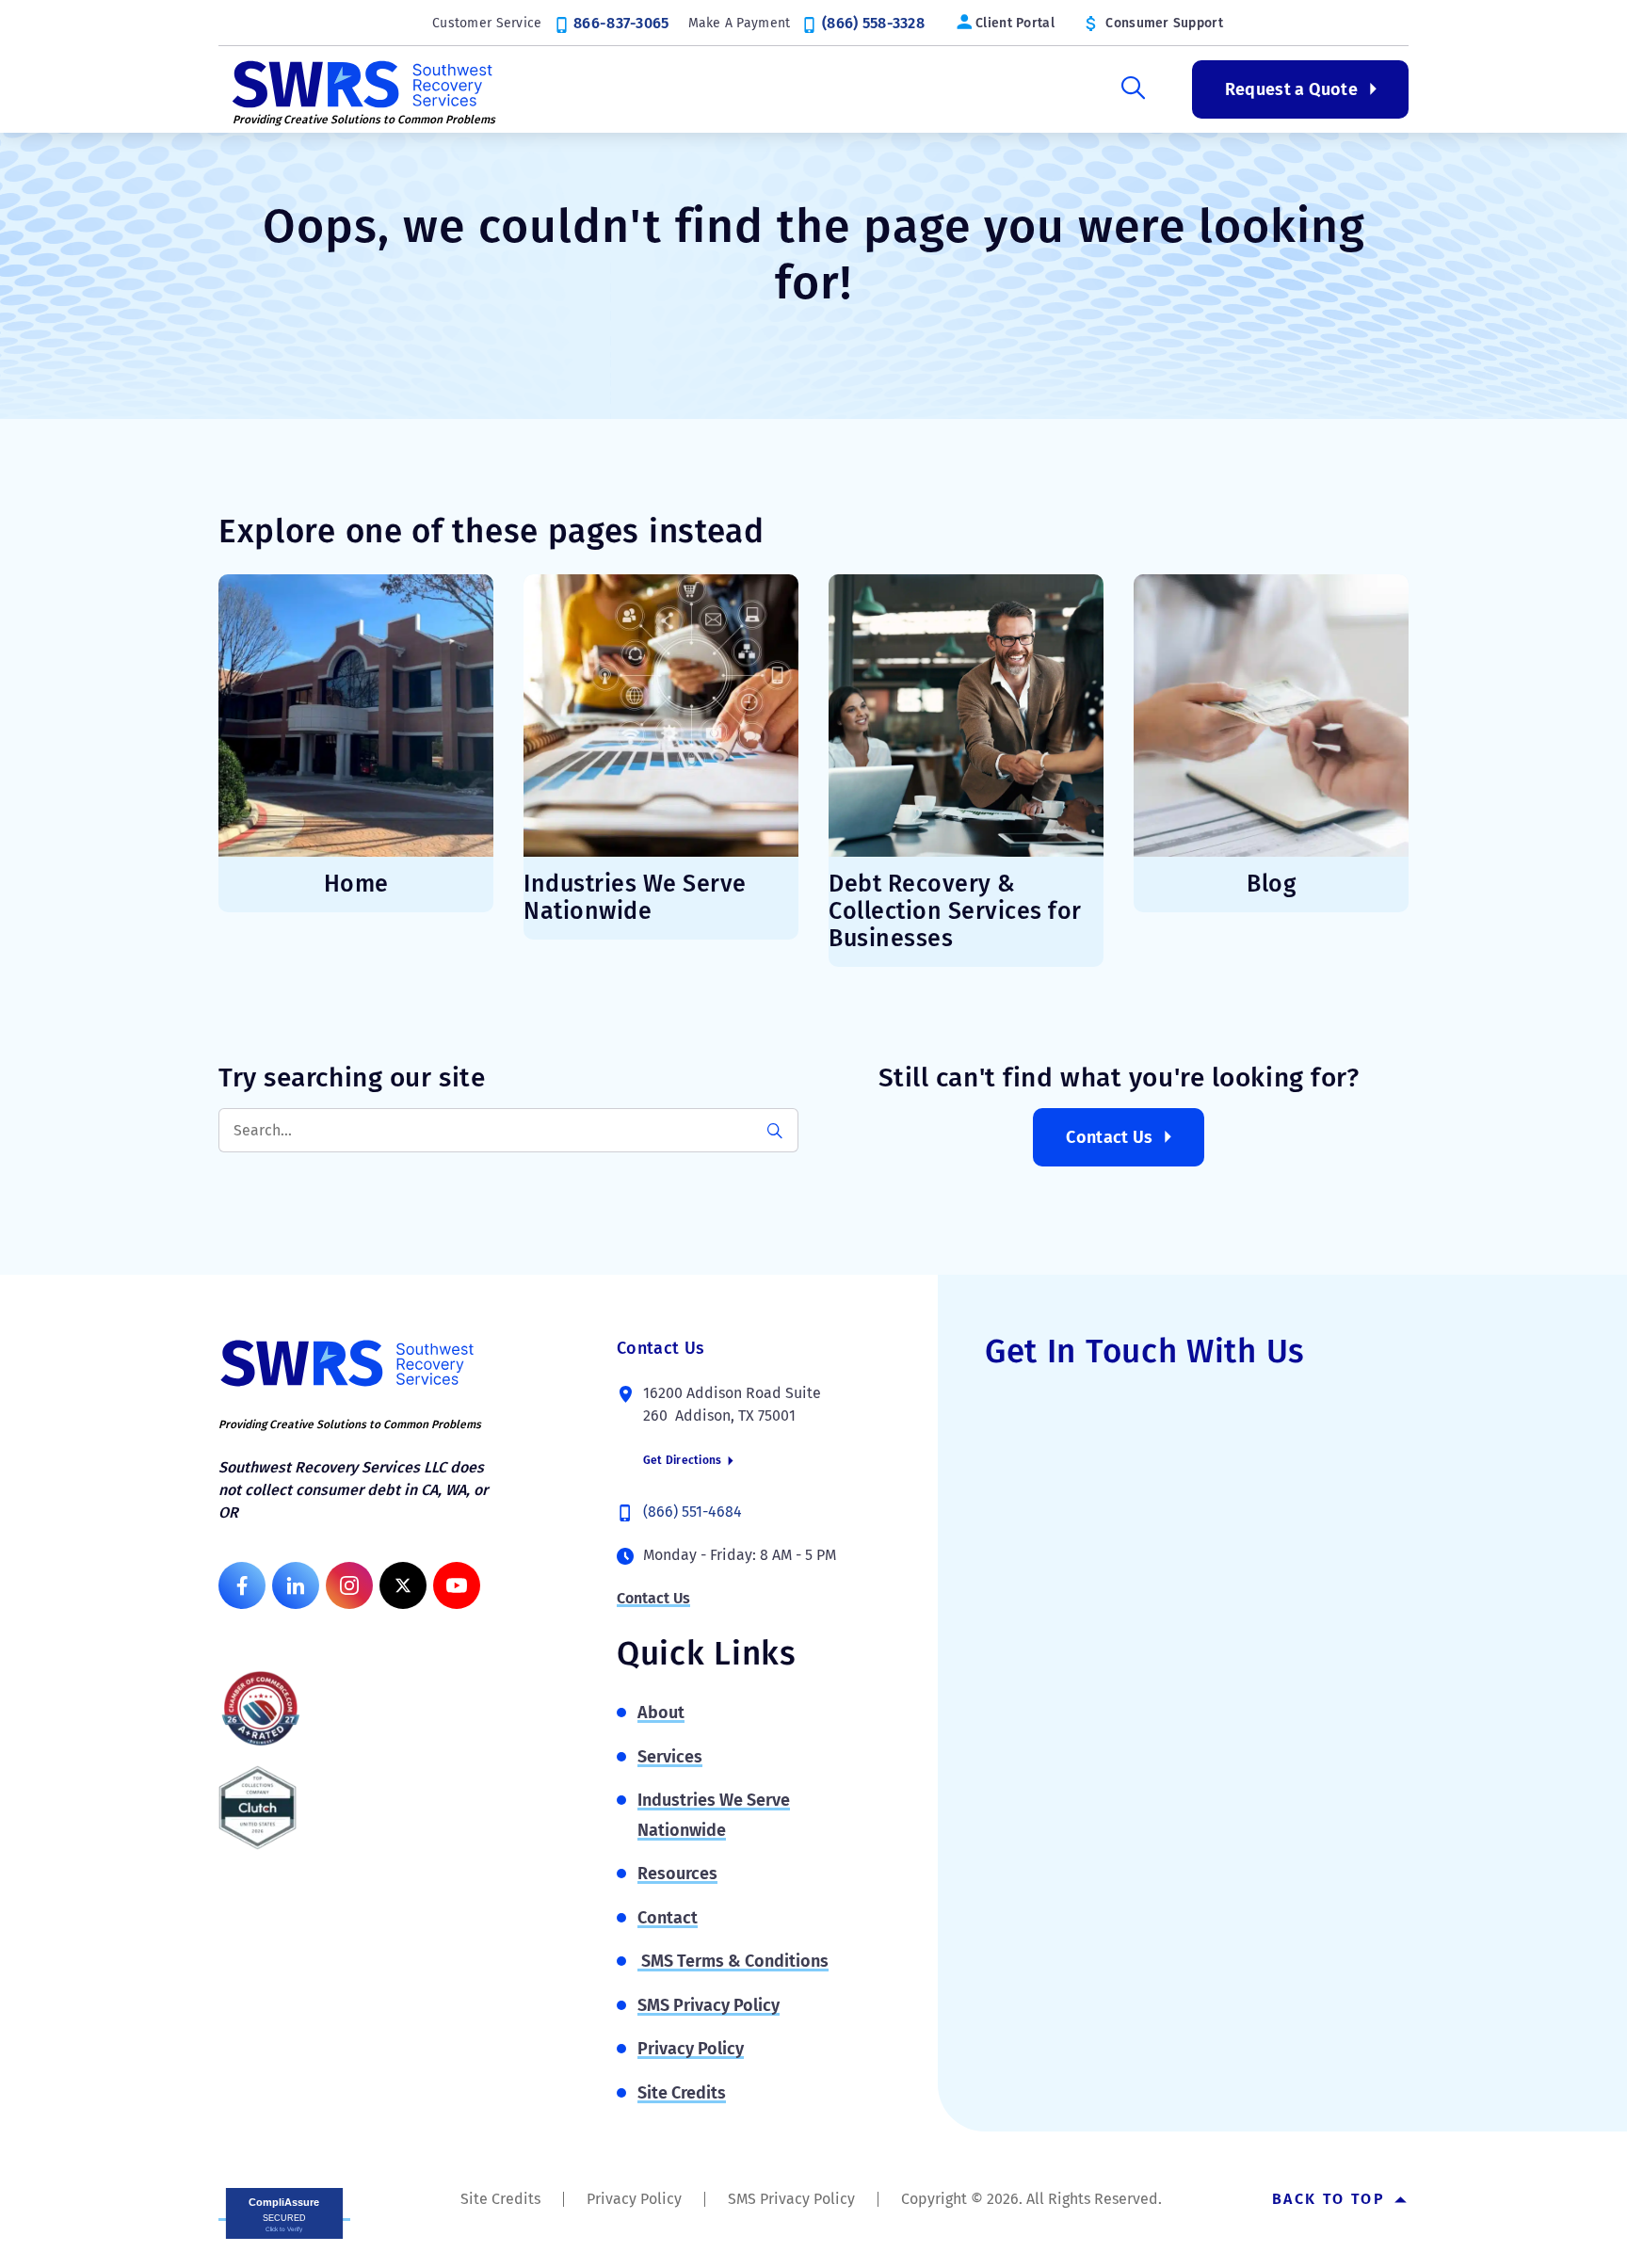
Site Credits (682, 2093)
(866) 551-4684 (693, 1512)
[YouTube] (457, 1585)
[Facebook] (242, 1585)
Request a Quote (1291, 89)
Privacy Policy (691, 2049)
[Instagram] (349, 1585)
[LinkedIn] (296, 1585)
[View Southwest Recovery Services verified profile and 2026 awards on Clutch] (258, 1808)
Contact (668, 1918)
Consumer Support (1164, 23)
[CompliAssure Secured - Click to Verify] (284, 2212)
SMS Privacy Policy (709, 2005)
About (597, 89)
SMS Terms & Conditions (733, 1961)
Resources (1018, 89)
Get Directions (684, 1460)
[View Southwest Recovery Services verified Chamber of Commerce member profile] (261, 1708)
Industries (868, 89)
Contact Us (1110, 1137)
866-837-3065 (621, 23)
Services (725, 89)
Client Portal (1015, 23)
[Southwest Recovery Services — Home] (360, 82)
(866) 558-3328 (873, 23)
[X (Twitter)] (403, 1585)
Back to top (1332, 2199)
